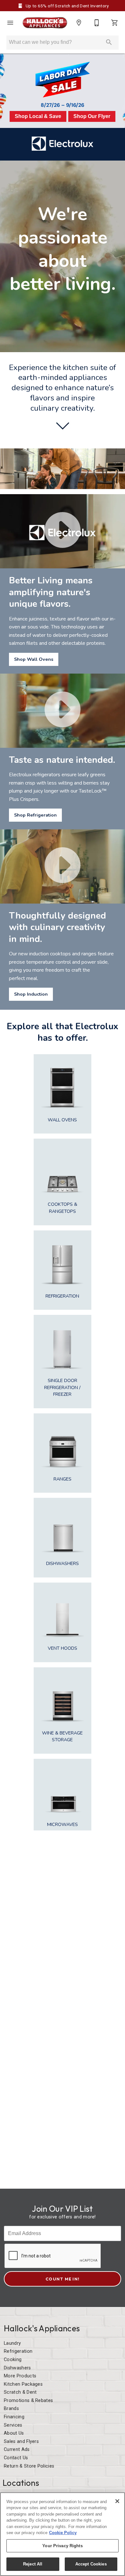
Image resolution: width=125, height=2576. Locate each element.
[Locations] (79, 23)
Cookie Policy (63, 2533)
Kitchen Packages (23, 2384)
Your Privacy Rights (62, 2546)
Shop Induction (31, 994)
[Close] (117, 2501)
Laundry (12, 2343)
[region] (63, 2534)
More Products (20, 2376)
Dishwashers (17, 2368)
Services (13, 2425)
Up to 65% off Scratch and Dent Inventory (67, 6)
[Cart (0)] (115, 23)
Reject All (33, 2564)
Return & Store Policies (29, 2466)
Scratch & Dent (20, 2392)
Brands (11, 2409)
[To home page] (45, 23)
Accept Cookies (91, 2564)
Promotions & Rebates (28, 2401)
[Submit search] (109, 42)
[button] (10, 23)
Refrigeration (18, 2351)
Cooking (13, 2360)
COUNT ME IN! (63, 2279)
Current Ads (17, 2450)
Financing (14, 2417)
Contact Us (16, 2458)
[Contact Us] (97, 23)
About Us (14, 2433)
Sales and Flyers (21, 2442)
